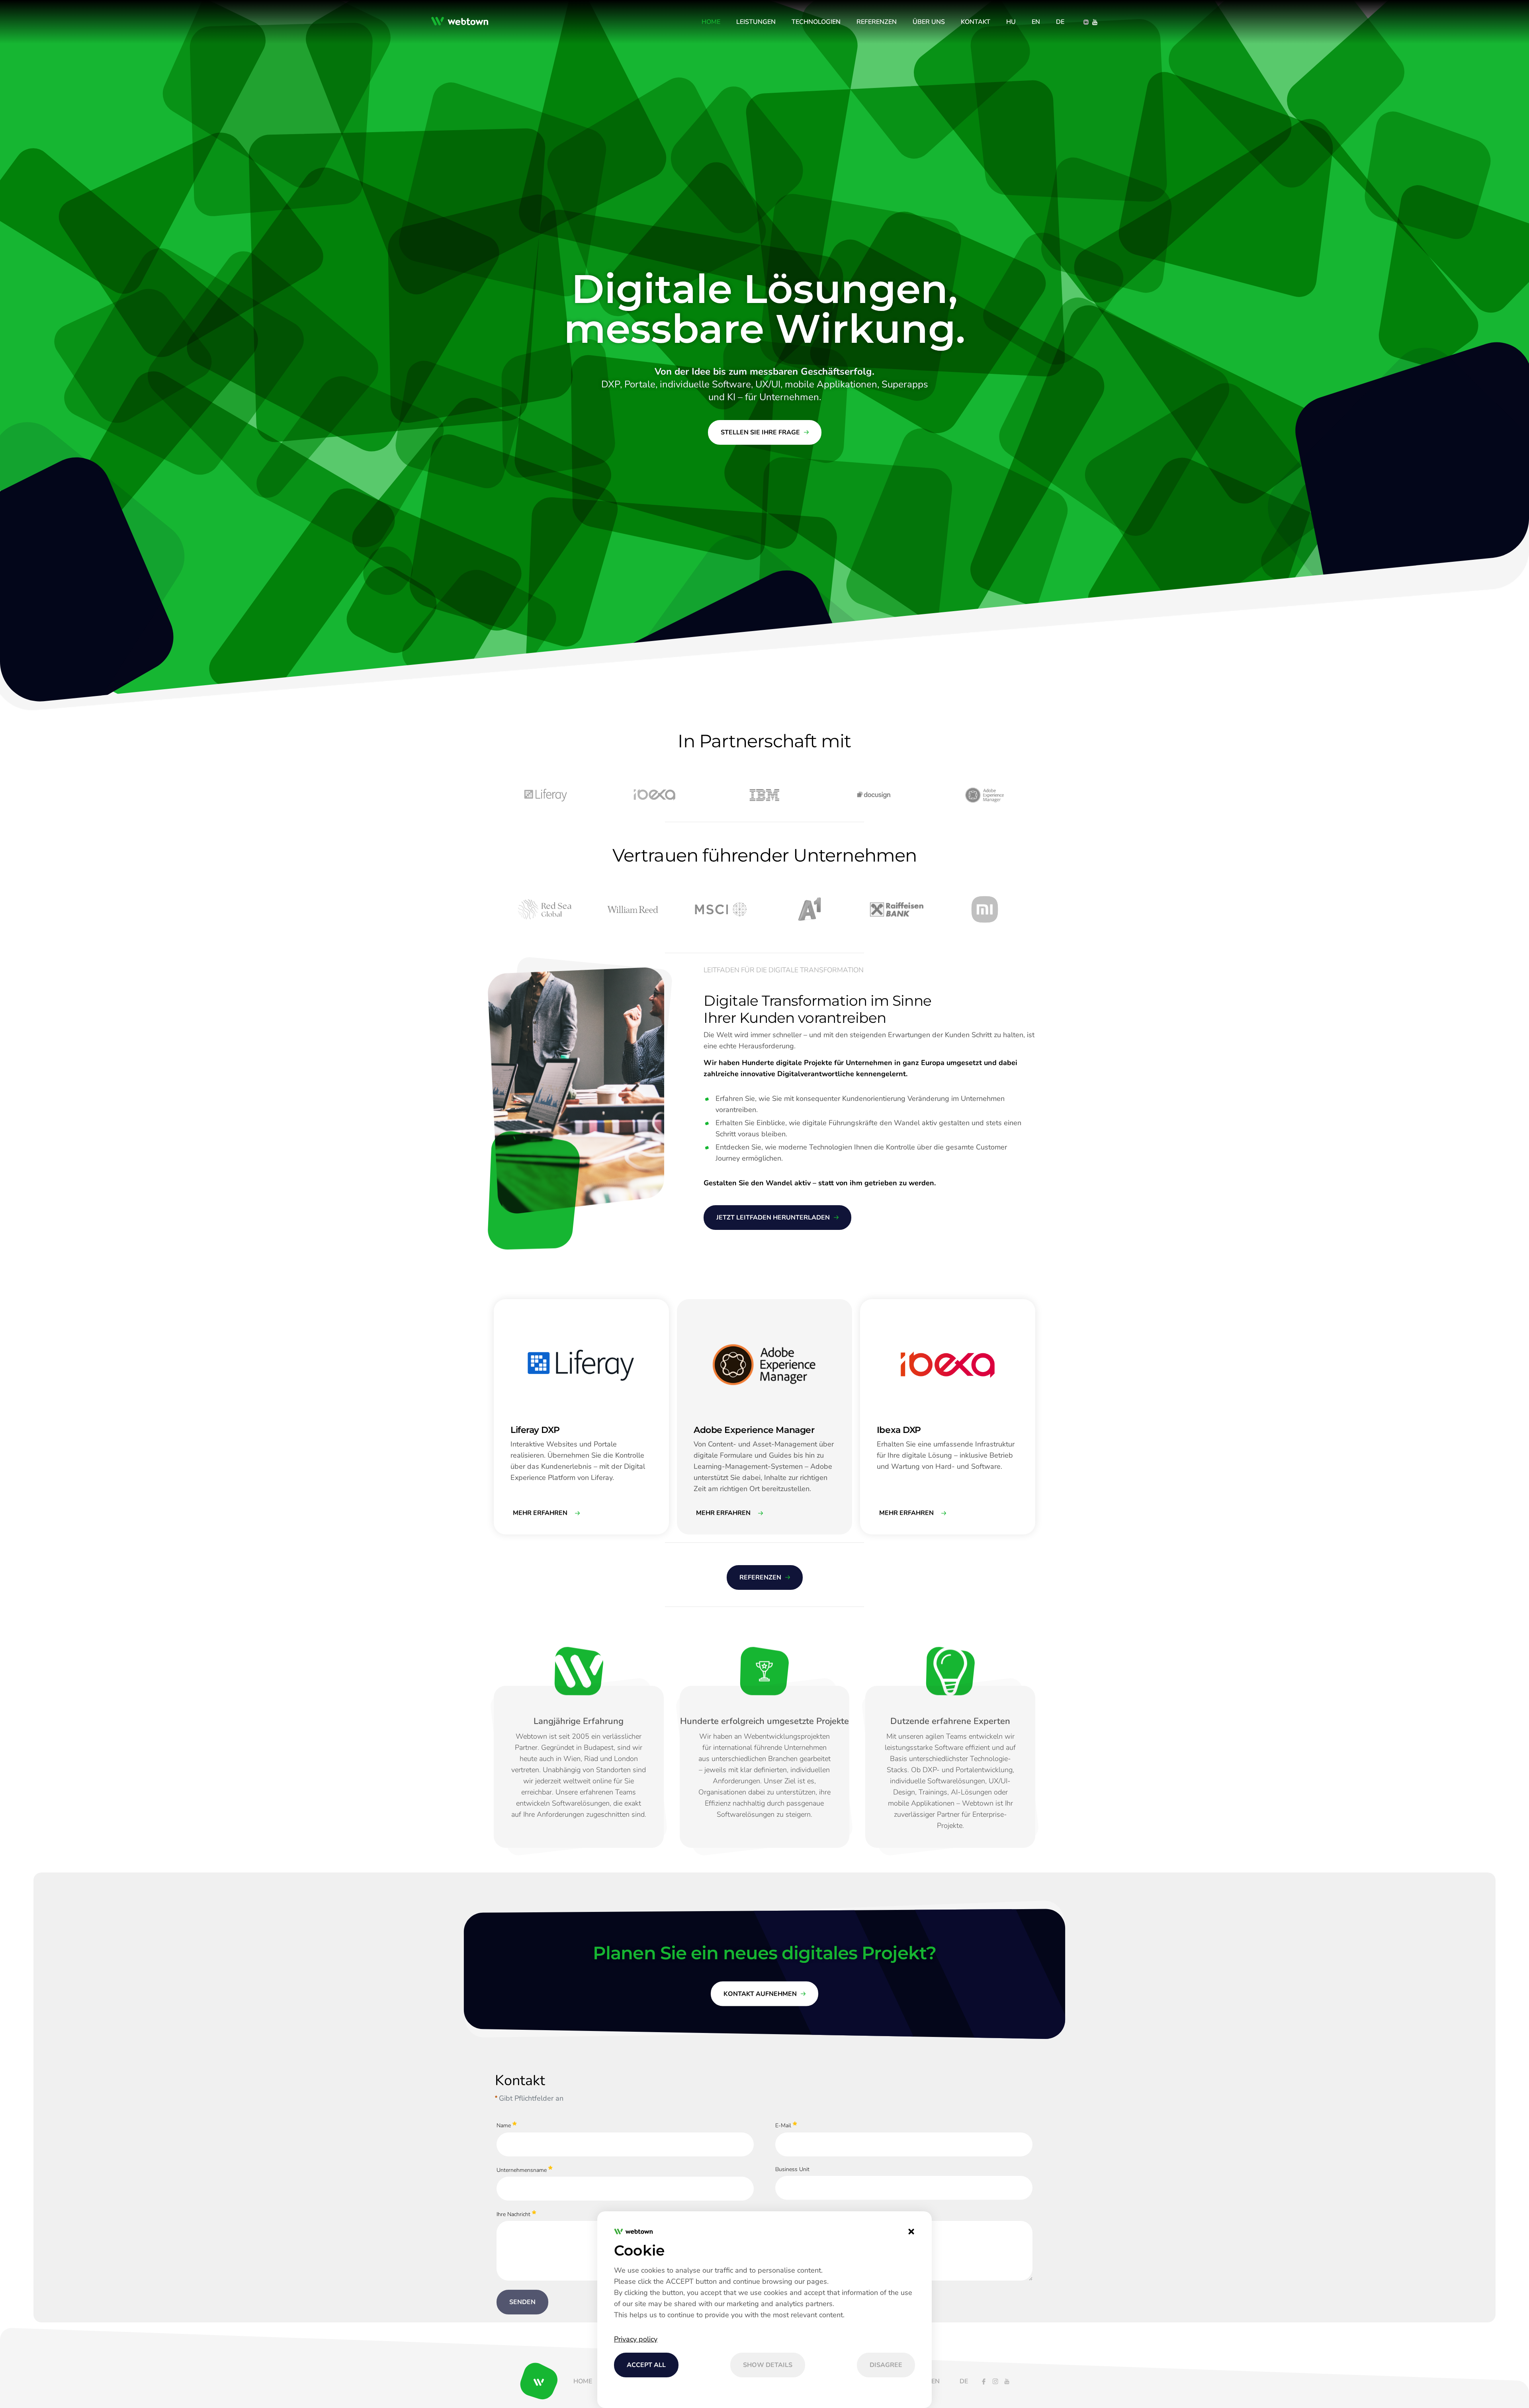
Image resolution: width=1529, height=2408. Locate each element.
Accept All (646, 2365)
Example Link (510, 1303)
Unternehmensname (522, 2170)
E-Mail (783, 2126)
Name (504, 2126)
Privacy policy (636, 2339)
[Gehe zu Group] (462, 22)
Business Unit (792, 2169)
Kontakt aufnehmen (760, 1994)
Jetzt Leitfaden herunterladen (773, 1218)
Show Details (768, 2365)
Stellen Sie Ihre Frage (760, 432)
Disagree (886, 2365)
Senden (522, 2302)
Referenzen (760, 1577)
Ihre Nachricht (513, 2214)
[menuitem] (711, 22)
